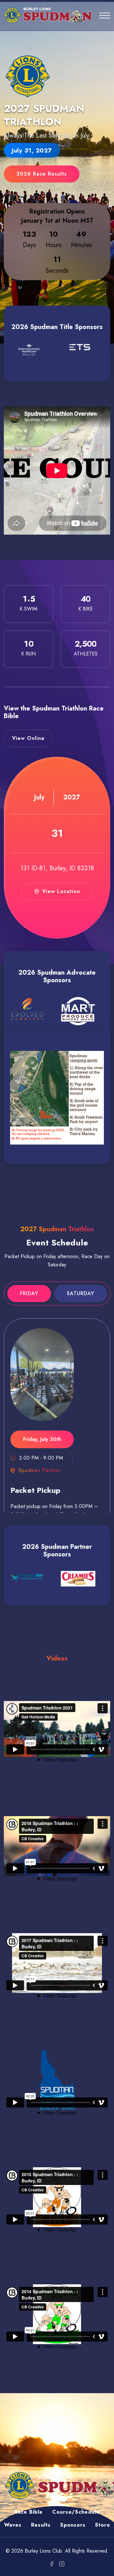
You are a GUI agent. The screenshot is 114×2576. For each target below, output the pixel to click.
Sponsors (73, 2525)
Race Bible (28, 2512)
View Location (61, 891)
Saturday (81, 1293)
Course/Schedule (76, 2512)
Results (41, 2525)
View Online (28, 738)
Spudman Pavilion (40, 1470)
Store (103, 2525)
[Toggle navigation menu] (105, 16)
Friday (29, 1293)
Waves (13, 2525)
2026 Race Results (42, 174)
